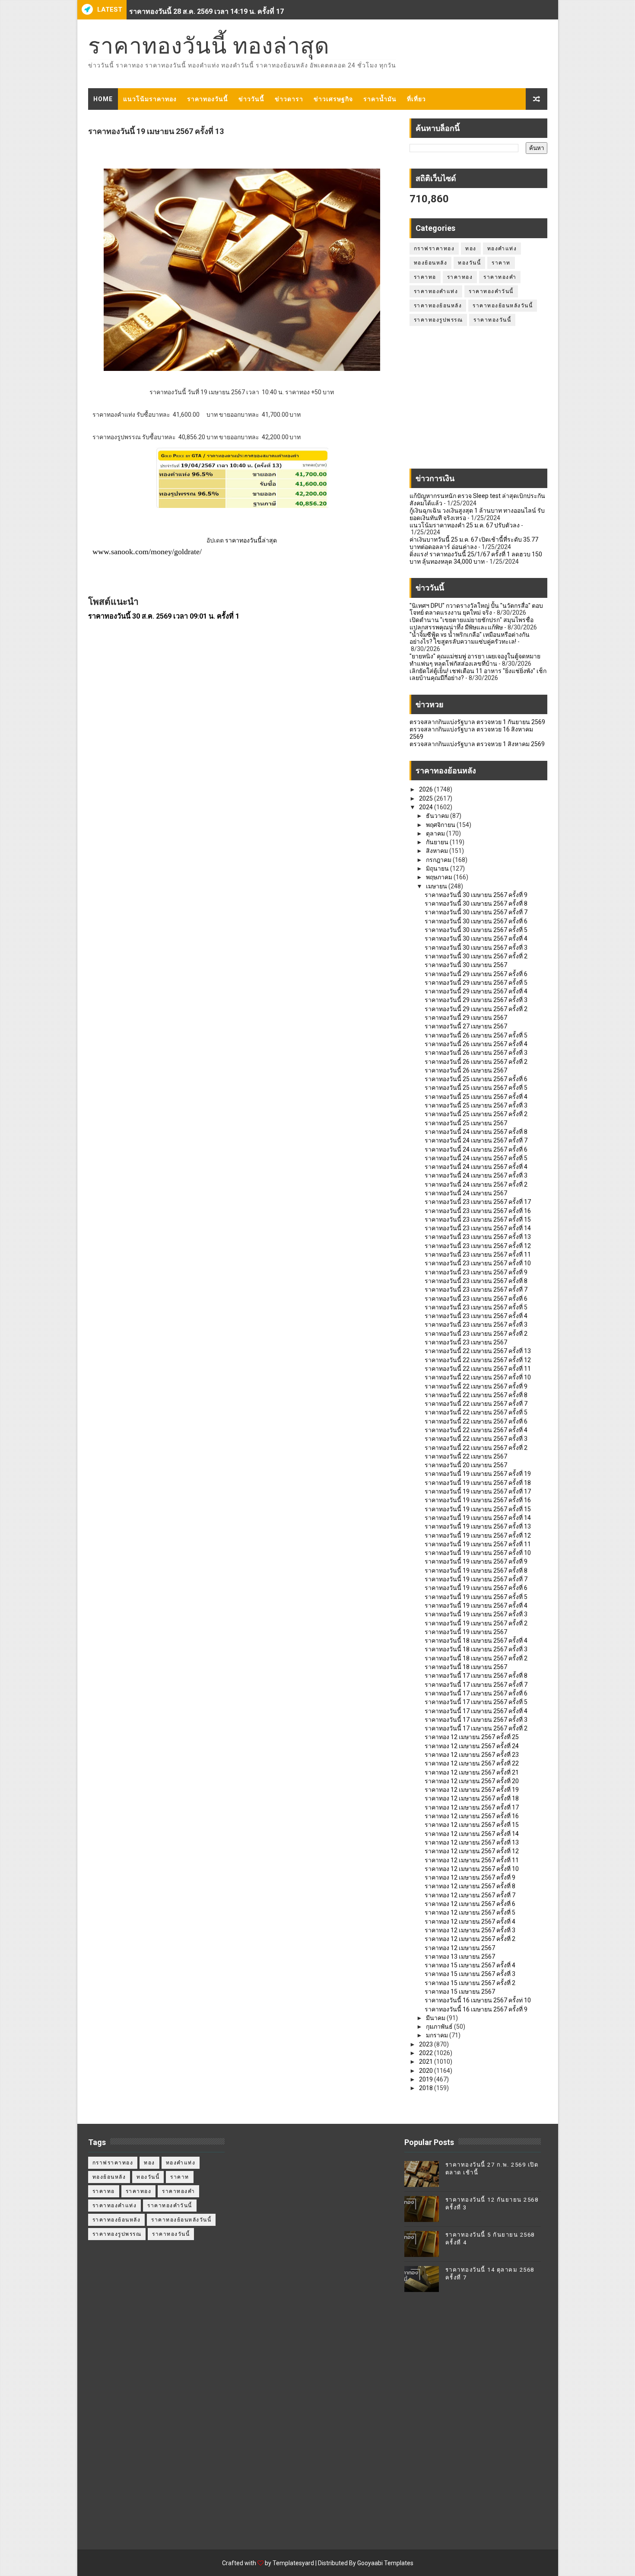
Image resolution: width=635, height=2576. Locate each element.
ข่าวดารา (289, 99)
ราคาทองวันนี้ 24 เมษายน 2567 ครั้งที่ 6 (476, 1149)
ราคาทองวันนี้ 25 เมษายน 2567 (466, 1123)
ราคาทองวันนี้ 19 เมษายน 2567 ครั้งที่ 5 (476, 1597)
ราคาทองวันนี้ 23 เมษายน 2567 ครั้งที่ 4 (476, 1316)
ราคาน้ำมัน (380, 99)
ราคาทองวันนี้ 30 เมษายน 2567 (466, 965)
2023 (427, 2044)
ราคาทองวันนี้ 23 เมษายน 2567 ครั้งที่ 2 (476, 1334)
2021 (427, 2062)
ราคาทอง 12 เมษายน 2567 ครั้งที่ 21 (472, 1772)
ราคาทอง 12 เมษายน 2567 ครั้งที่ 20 (472, 1781)
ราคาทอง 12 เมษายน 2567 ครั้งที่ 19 (472, 1790)
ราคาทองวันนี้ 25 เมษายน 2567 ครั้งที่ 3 (476, 1105)
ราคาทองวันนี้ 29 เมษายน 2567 (466, 1018)
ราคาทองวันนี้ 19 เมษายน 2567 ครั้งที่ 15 (478, 1509)
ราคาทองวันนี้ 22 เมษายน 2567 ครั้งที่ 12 (478, 1360)
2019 (427, 2079)
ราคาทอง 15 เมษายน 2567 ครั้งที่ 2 (470, 1983)
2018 (427, 2088)
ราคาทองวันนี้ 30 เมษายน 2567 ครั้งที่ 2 (476, 956)
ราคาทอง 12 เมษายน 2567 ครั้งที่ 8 (470, 1886)
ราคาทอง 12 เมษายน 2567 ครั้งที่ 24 (472, 1746)
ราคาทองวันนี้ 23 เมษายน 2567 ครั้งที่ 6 (476, 1299)
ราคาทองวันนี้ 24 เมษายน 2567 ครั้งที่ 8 (476, 1132)
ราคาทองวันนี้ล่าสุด (251, 540)
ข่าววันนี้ (251, 99)
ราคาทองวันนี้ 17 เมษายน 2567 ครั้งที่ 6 (476, 1693)
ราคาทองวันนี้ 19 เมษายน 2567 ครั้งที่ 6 (476, 1588)
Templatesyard (293, 2563)
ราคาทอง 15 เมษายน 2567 (460, 1992)
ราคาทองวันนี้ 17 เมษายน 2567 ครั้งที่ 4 (476, 1711)
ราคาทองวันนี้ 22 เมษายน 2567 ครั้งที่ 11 (478, 1369)
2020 (427, 2071)
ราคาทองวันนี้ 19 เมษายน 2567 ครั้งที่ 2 (476, 1623)
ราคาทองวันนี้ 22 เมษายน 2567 (466, 1456)
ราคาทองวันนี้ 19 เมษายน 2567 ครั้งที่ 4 (476, 1606)
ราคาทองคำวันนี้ (491, 291)
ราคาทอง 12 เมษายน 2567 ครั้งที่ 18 (472, 1798)
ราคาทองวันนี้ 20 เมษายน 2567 (466, 1465)
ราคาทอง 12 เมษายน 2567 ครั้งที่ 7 (470, 1895)
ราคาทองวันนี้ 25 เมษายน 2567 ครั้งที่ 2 (476, 1114)
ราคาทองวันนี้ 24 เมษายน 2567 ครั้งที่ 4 (476, 1167)
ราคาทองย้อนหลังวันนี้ (503, 306)
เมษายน (437, 886)
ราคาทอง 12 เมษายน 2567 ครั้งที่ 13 (472, 1842)
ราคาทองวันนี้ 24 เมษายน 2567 (466, 1193)
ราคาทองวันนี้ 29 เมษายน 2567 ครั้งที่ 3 (476, 1000)
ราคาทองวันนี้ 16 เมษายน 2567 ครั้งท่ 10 (478, 2000)
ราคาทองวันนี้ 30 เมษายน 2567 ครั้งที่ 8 (476, 903)
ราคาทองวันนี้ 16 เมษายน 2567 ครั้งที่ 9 (476, 2009)
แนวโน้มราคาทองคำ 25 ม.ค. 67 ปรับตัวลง (465, 525)
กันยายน (438, 842)
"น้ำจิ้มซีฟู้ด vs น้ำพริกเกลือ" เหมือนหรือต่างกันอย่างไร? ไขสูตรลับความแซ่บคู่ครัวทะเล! (470, 638)
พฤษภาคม (440, 877)
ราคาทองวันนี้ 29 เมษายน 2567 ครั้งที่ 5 (476, 983)
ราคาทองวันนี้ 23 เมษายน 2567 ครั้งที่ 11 (478, 1254)
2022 (427, 2053)
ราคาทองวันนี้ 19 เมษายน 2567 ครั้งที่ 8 (476, 1570)
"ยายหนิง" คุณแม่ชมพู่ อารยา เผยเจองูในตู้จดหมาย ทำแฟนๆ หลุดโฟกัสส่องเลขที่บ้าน (475, 660)
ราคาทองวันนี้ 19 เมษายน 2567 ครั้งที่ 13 (478, 1526)
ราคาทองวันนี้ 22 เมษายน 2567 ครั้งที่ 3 (476, 1439)
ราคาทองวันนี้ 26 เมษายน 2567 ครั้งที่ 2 (476, 1062)
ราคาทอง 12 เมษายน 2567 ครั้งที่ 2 (470, 1939)
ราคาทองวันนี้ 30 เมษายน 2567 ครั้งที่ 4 (476, 938)
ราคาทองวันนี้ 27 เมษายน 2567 (466, 1026)
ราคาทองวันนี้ (208, 99)
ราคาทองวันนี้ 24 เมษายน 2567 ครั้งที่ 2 (476, 1184)
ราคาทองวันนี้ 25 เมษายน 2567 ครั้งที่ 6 (476, 1079)
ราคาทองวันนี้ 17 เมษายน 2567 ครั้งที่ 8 (476, 1676)
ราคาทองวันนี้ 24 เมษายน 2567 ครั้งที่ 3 (476, 1175)
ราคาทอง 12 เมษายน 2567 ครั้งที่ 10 (472, 1869)
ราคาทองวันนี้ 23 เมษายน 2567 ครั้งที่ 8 (476, 1281)
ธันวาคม (438, 816)
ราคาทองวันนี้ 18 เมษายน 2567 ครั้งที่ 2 (476, 1658)
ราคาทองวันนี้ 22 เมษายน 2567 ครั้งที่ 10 (478, 1377)
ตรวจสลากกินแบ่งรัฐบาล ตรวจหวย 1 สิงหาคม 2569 (477, 744)
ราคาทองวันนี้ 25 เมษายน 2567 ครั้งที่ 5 (476, 1088)
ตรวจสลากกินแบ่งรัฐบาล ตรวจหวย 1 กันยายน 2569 (477, 722)
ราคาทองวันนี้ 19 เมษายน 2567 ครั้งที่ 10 (478, 1553)
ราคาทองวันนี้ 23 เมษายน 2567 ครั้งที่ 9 (476, 1272)
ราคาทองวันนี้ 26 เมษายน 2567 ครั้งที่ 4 (476, 1044)
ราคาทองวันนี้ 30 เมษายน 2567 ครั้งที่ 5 (476, 930)
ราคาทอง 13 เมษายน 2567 (460, 1957)
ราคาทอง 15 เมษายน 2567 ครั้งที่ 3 (470, 1974)
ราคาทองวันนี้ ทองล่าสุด (209, 46)
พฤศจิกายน (441, 825)
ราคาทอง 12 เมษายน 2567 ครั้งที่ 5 (470, 1912)
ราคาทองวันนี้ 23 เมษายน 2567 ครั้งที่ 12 (478, 1246)
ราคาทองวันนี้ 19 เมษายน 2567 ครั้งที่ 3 (476, 1614)
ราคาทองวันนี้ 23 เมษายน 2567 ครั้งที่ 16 (478, 1211)
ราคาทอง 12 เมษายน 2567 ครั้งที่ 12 (472, 1851)
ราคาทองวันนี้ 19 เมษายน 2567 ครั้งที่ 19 (478, 1474)
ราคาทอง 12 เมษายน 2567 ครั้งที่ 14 (472, 1834)
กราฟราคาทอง (434, 249)
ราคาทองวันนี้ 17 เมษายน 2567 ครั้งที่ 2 (476, 1728)
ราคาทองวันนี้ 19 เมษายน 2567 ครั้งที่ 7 (476, 1579)
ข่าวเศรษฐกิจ (333, 99)
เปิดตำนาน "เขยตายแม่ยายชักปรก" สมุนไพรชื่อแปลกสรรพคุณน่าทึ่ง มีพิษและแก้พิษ (471, 624)
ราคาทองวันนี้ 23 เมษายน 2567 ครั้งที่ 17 (478, 1202)
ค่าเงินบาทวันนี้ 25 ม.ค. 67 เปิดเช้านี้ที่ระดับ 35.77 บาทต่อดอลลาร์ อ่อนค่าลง (474, 543)
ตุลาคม (436, 833)
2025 (427, 798)
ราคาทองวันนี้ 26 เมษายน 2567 (466, 1070)
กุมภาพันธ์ (440, 2027)
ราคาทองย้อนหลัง (438, 306)
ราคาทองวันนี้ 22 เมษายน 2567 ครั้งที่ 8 (476, 1395)
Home (103, 99)
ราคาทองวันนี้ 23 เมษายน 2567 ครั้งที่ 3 (476, 1325)
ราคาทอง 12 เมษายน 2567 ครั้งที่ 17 (472, 1807)
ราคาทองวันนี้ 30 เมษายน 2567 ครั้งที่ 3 (476, 948)
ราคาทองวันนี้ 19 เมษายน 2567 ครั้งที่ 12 (478, 1535)
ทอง (471, 249)
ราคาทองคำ (500, 277)
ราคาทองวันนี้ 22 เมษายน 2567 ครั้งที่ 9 (476, 1386)
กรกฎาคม (439, 860)
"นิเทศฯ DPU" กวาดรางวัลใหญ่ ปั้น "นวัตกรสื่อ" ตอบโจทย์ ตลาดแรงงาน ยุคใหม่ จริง (476, 609)
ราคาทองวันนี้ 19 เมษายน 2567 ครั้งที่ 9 (476, 1561)
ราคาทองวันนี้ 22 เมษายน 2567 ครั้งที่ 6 (476, 1421)
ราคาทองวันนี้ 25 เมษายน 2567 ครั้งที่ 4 (476, 1097)
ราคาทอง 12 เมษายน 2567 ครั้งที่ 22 (472, 1763)
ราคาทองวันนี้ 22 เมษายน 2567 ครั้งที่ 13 (478, 1351)
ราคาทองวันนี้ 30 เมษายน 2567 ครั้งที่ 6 (476, 921)
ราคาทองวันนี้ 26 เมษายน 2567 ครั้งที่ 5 (476, 1035)
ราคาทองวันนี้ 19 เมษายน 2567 (466, 1632)
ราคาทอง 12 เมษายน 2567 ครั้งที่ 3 (470, 1930)
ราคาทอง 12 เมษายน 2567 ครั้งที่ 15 (472, 1825)
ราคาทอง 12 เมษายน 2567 (460, 1948)
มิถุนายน (438, 868)
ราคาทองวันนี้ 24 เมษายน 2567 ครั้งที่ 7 (476, 1140)
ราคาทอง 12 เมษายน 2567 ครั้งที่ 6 (470, 1904)
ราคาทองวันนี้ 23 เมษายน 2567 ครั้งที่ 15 (478, 1219)
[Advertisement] (478, 402)
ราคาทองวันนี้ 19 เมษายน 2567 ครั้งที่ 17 (478, 1491)
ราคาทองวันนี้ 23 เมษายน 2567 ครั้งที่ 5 (476, 1307)
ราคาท (501, 263)
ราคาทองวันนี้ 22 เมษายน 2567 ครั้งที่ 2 (476, 1448)
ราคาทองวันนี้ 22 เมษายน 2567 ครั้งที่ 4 (476, 1430)
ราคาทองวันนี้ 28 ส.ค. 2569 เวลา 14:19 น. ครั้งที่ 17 (206, 10)
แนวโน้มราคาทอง (150, 99)
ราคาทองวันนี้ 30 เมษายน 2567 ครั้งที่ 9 (476, 895)
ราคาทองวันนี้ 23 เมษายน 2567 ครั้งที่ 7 (476, 1290)
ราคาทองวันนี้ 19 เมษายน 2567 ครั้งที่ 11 (478, 1544)
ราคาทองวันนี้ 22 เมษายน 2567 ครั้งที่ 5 (476, 1412)
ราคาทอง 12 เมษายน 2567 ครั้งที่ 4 (470, 1922)
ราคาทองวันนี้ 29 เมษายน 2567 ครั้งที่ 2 (476, 1009)
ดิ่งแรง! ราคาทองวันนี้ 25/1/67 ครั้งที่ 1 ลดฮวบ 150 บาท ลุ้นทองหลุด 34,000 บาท (476, 558)
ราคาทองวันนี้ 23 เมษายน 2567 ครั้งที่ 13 (478, 1237)
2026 (427, 789)
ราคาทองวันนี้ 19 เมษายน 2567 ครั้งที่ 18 (478, 1483)
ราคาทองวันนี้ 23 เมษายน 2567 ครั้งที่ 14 (478, 1228)
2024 (427, 807)
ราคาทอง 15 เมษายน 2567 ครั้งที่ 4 (470, 1965)
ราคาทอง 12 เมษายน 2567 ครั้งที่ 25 (472, 1737)
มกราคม (438, 2035)
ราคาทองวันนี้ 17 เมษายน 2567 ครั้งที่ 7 (476, 1685)
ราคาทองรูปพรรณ (438, 320)
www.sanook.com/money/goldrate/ (147, 552)
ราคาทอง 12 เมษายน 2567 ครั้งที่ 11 (472, 1860)
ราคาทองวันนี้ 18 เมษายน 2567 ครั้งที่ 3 (476, 1649)
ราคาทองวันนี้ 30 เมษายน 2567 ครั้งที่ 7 (476, 912)
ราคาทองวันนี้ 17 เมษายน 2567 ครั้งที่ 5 (476, 1702)
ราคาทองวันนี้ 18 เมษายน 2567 (466, 1667)
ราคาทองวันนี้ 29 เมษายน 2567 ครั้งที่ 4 (476, 991)
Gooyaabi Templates (385, 2563)
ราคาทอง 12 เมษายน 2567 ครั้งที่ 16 (472, 1816)
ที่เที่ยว (416, 99)
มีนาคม (436, 2018)
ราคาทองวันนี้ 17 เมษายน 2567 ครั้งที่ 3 (476, 1720)
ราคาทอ (425, 277)
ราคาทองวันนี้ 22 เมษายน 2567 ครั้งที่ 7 (476, 1404)
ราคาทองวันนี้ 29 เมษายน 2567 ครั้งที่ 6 (476, 974)
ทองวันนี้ (469, 263)
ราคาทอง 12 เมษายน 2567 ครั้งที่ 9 (470, 1877)
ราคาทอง (460, 277)
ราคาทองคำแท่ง (436, 291)
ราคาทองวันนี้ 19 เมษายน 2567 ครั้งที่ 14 (478, 1518)
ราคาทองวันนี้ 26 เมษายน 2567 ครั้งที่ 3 (476, 1053)
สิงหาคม (438, 851)
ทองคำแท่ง (502, 249)
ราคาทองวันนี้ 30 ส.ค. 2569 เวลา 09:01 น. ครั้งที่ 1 (164, 616)
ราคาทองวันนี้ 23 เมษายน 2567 (466, 1342)
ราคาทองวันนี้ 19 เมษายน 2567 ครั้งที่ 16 (478, 1500)
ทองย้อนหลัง (431, 263)
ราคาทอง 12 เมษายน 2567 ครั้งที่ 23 (472, 1755)
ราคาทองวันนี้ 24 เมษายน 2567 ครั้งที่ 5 (476, 1158)
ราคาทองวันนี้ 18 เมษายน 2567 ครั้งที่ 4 (476, 1641)
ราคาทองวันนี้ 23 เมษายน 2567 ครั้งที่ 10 (478, 1263)
